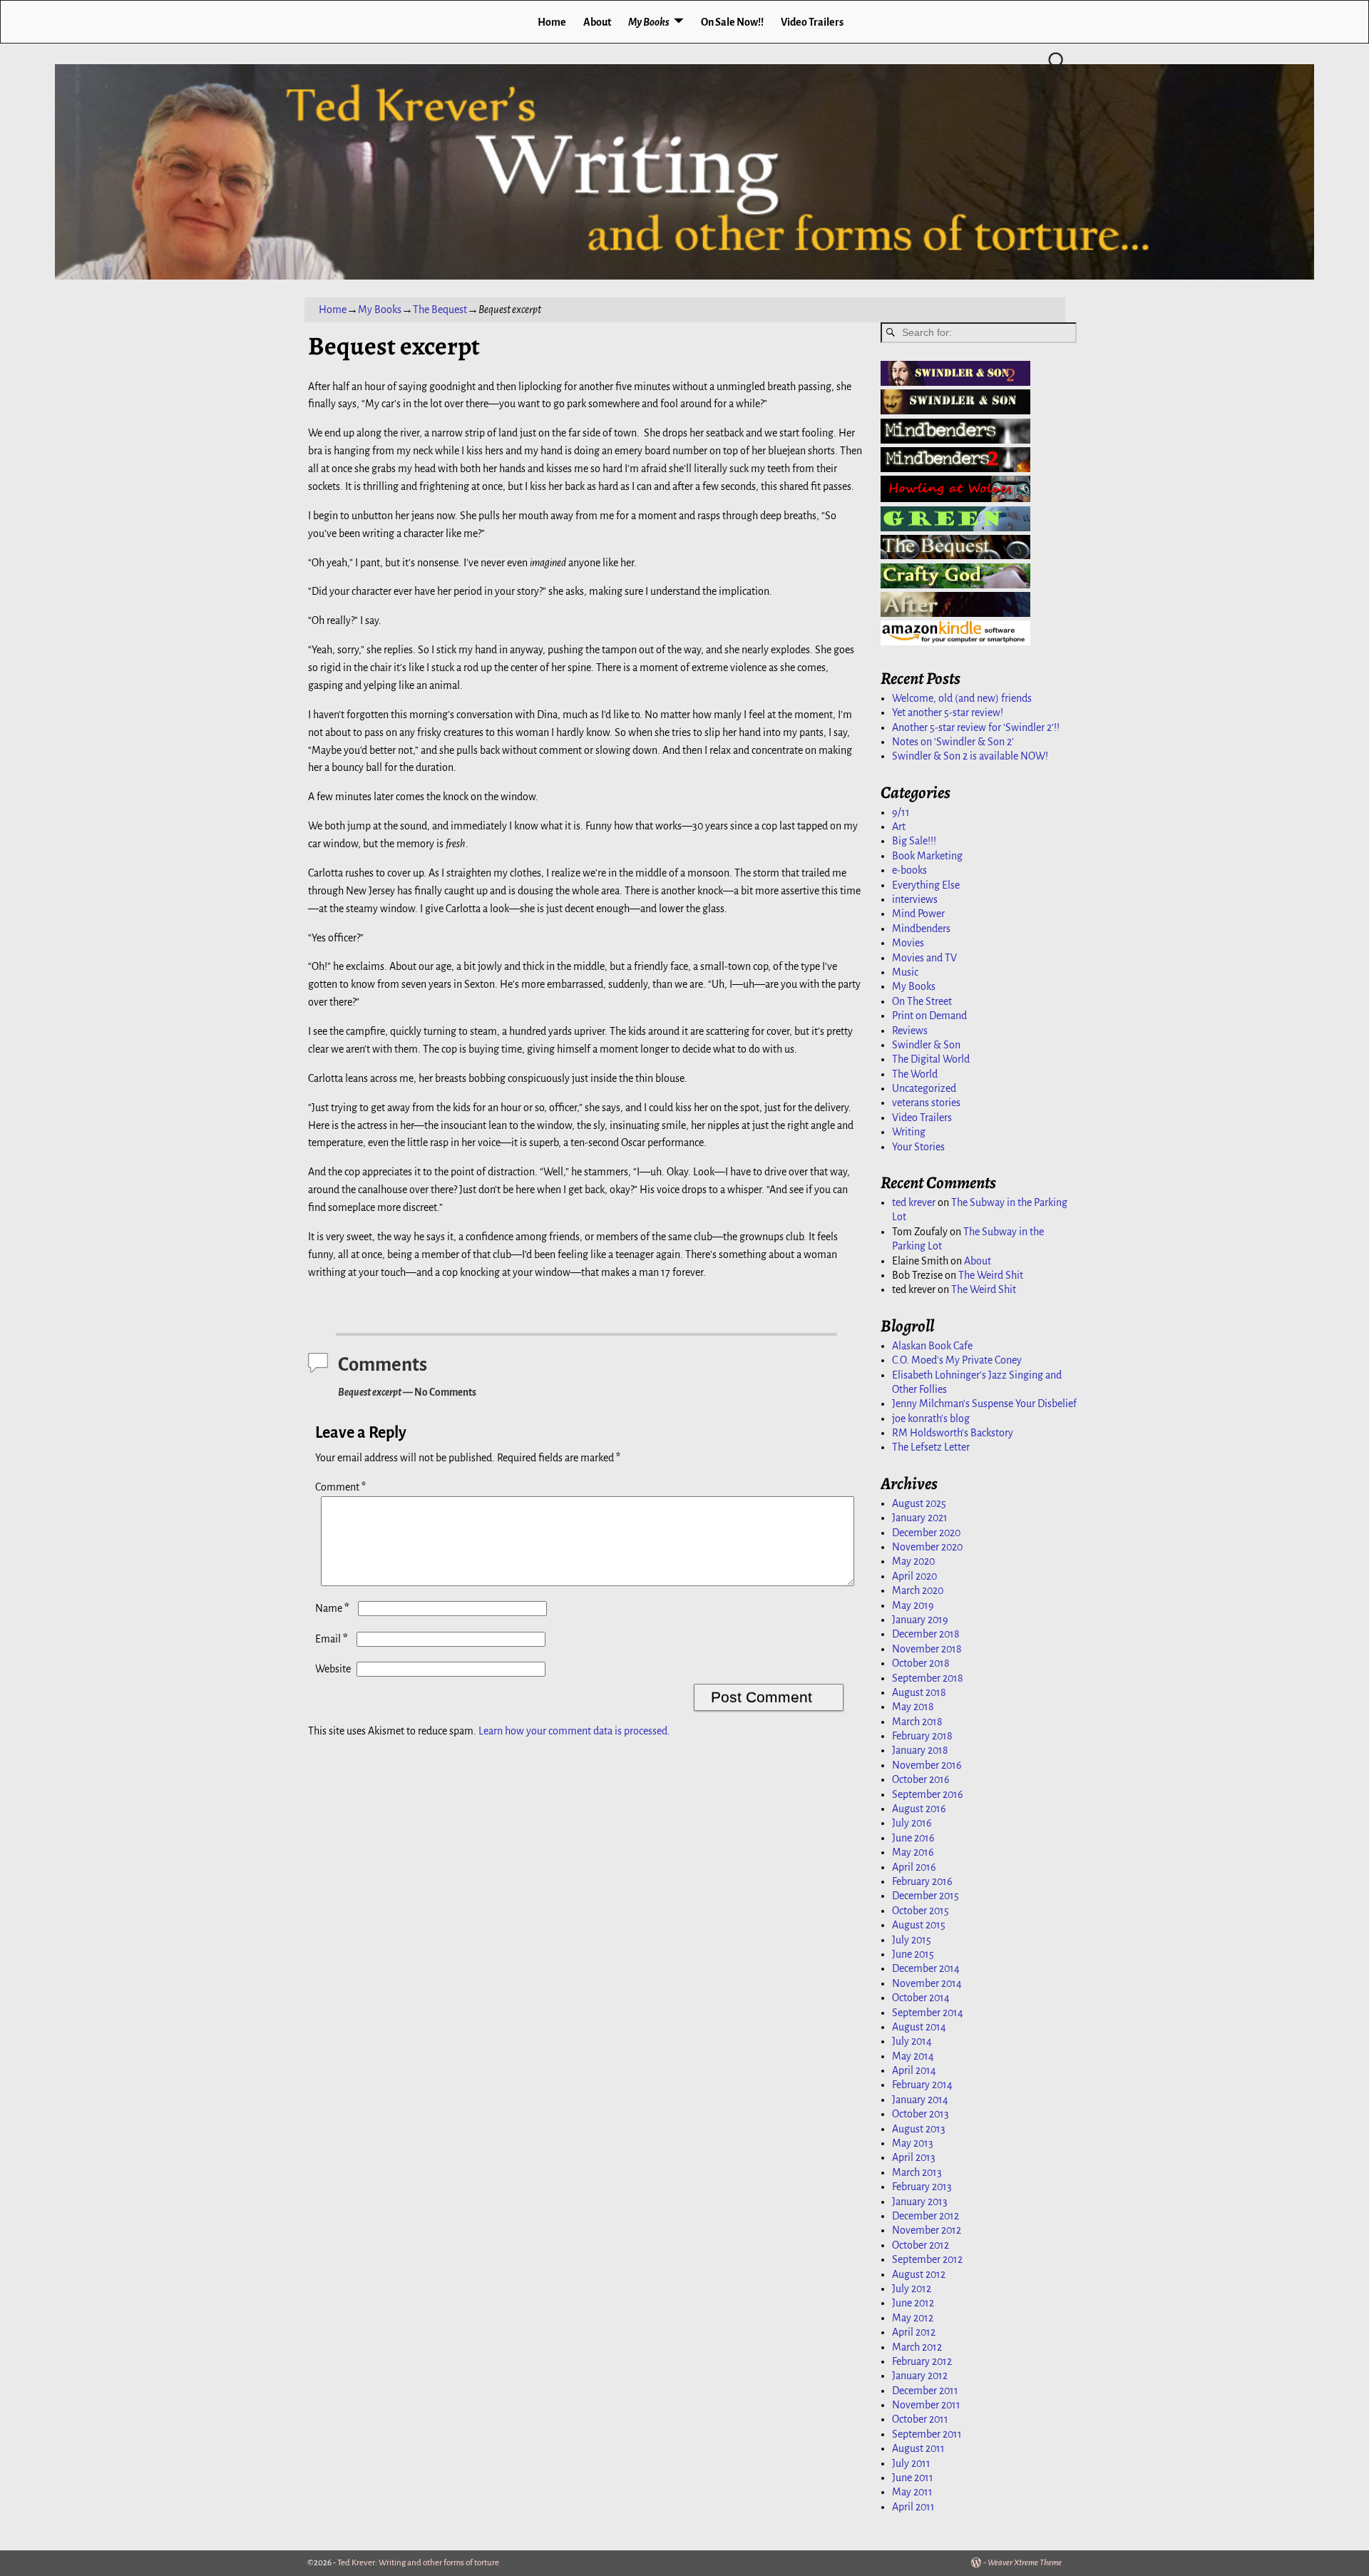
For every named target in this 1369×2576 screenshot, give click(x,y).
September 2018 (928, 1678)
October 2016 (921, 1779)
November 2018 (927, 1649)
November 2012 (927, 2230)
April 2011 (913, 2507)
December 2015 (926, 1896)
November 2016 (927, 1765)
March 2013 (917, 2172)
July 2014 (912, 2041)
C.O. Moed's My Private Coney (957, 1360)
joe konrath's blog (931, 1419)
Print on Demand (929, 1016)
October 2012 (921, 2245)
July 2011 (911, 2463)
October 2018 (921, 1663)
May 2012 (913, 2318)
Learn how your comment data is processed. (574, 1731)
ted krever (914, 1202)
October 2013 (921, 2114)
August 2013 (919, 2129)
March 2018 (917, 1722)
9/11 (901, 812)
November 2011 (926, 2405)
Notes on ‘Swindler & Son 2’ (953, 742)
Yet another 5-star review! (948, 712)
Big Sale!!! (914, 841)
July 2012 (912, 2289)
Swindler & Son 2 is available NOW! (970, 756)
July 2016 (912, 1823)
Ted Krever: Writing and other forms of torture (418, 2563)
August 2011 (918, 2448)
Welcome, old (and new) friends (962, 698)
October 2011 (920, 2419)
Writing (909, 1132)
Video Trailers (812, 22)
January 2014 (920, 2100)
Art (899, 827)
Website (333, 1669)
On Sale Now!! (732, 22)
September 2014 (928, 2013)
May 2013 (913, 2143)
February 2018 (922, 1736)
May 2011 (912, 2492)
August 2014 (919, 2027)
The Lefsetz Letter (931, 1447)
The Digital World (931, 1059)
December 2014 (926, 1968)
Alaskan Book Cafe (932, 1346)
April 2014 (914, 2070)
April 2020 (914, 1576)
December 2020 (926, 1533)
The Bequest (440, 310)
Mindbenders (921, 929)
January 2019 (920, 1620)
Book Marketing (927, 856)
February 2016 (922, 1881)
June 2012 (913, 2303)
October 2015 (921, 1911)
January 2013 (920, 2202)
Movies (908, 943)
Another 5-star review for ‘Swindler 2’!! (976, 727)
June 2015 (913, 1954)
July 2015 (912, 1940)
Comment (340, 1487)
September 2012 (927, 2259)
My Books (649, 22)
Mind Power (918, 914)
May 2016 (913, 1852)
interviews (915, 899)
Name (332, 1608)
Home (552, 22)
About (597, 22)
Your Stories (918, 1147)
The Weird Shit (991, 1275)
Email (332, 1639)
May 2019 (913, 1605)
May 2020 (913, 1561)
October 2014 (921, 1998)
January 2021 (920, 1518)
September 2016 (928, 1794)
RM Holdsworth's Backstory (953, 1433)
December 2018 (926, 1634)
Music (905, 972)
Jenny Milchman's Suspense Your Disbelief (984, 1404)
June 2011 (913, 2478)
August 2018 (919, 1692)
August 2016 (919, 1809)
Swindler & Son (926, 1045)
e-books (909, 870)
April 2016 (914, 1867)
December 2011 (925, 2391)
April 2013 (914, 2157)
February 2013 (922, 2187)
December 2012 (926, 2216)
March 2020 (918, 1590)
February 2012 (922, 2361)
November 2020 (927, 1547)
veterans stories (926, 1103)
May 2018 (913, 1707)
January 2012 (920, 2376)
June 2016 (913, 1838)
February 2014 (922, 2085)
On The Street (922, 1001)
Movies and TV (924, 958)
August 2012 (919, 2274)
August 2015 (919, 1925)
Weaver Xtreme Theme (1025, 2563)
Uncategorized (924, 1088)
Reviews (910, 1031)
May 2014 (913, 2056)
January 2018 (920, 1750)
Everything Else (926, 885)
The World (915, 1074)
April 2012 (914, 2332)
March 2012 (917, 2347)
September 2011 (927, 2434)
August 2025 (919, 1503)
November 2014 (927, 1983)
